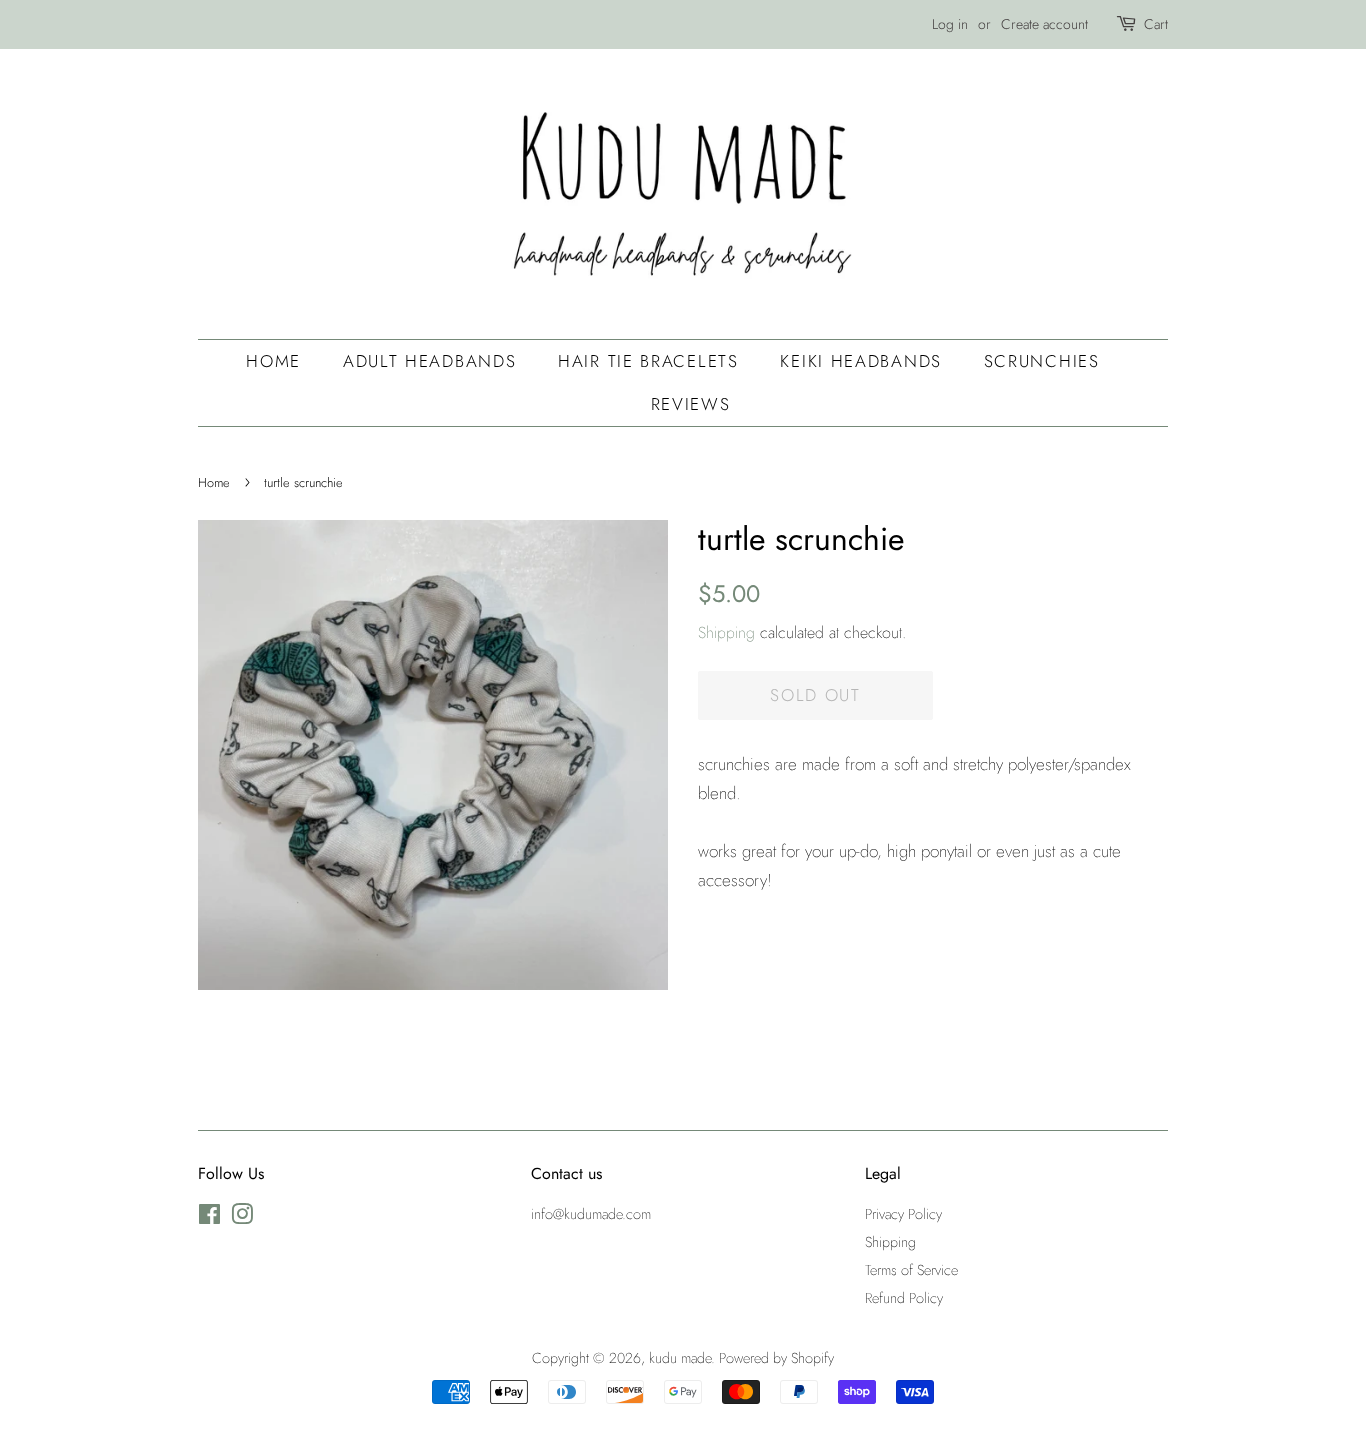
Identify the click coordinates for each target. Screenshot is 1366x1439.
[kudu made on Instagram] (242, 1218)
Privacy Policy (903, 1214)
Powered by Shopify (776, 1358)
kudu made (680, 1358)
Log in (950, 24)
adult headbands (430, 361)
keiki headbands (861, 361)
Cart (1156, 24)
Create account (1044, 24)
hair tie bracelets (648, 361)
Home (273, 361)
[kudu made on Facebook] (209, 1218)
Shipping (726, 632)
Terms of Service (911, 1270)
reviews (691, 404)
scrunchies (1042, 361)
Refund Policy (904, 1298)
